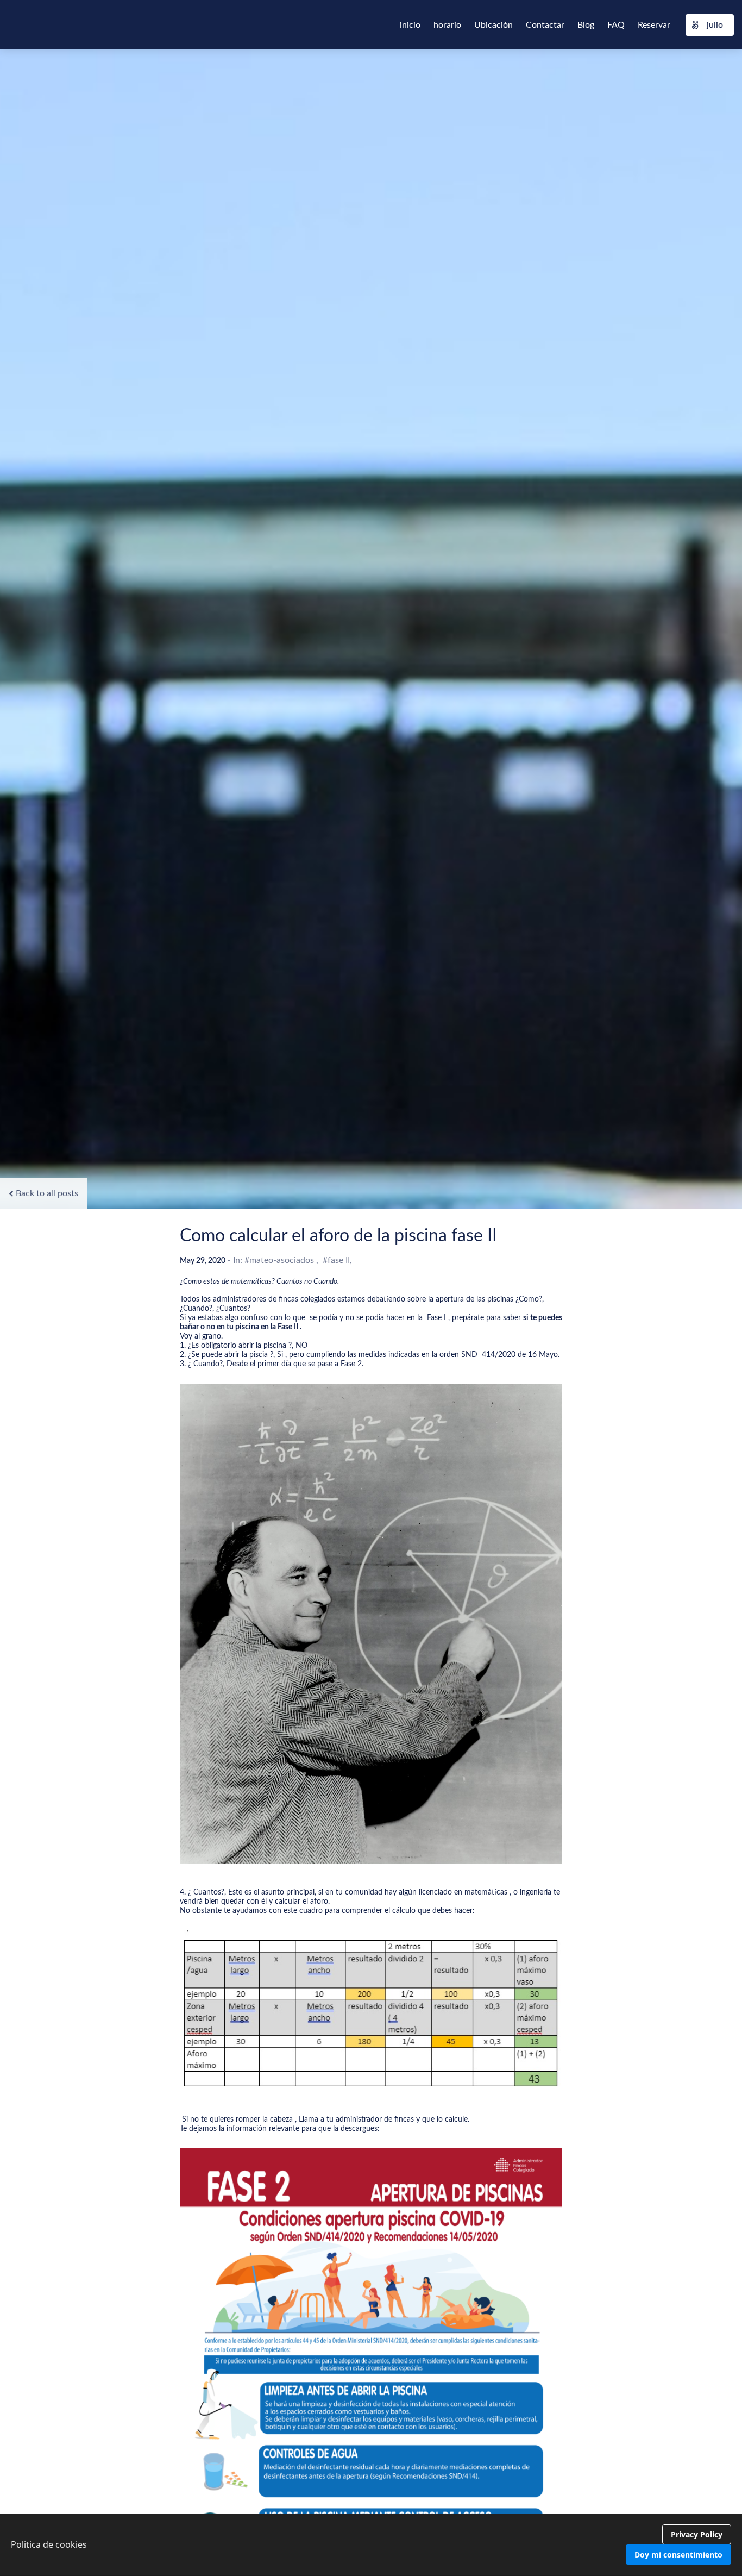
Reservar (654, 25)
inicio (410, 25)
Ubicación (493, 25)
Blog (586, 25)
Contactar (545, 25)
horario (447, 25)
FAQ (616, 25)
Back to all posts (47, 1193)
